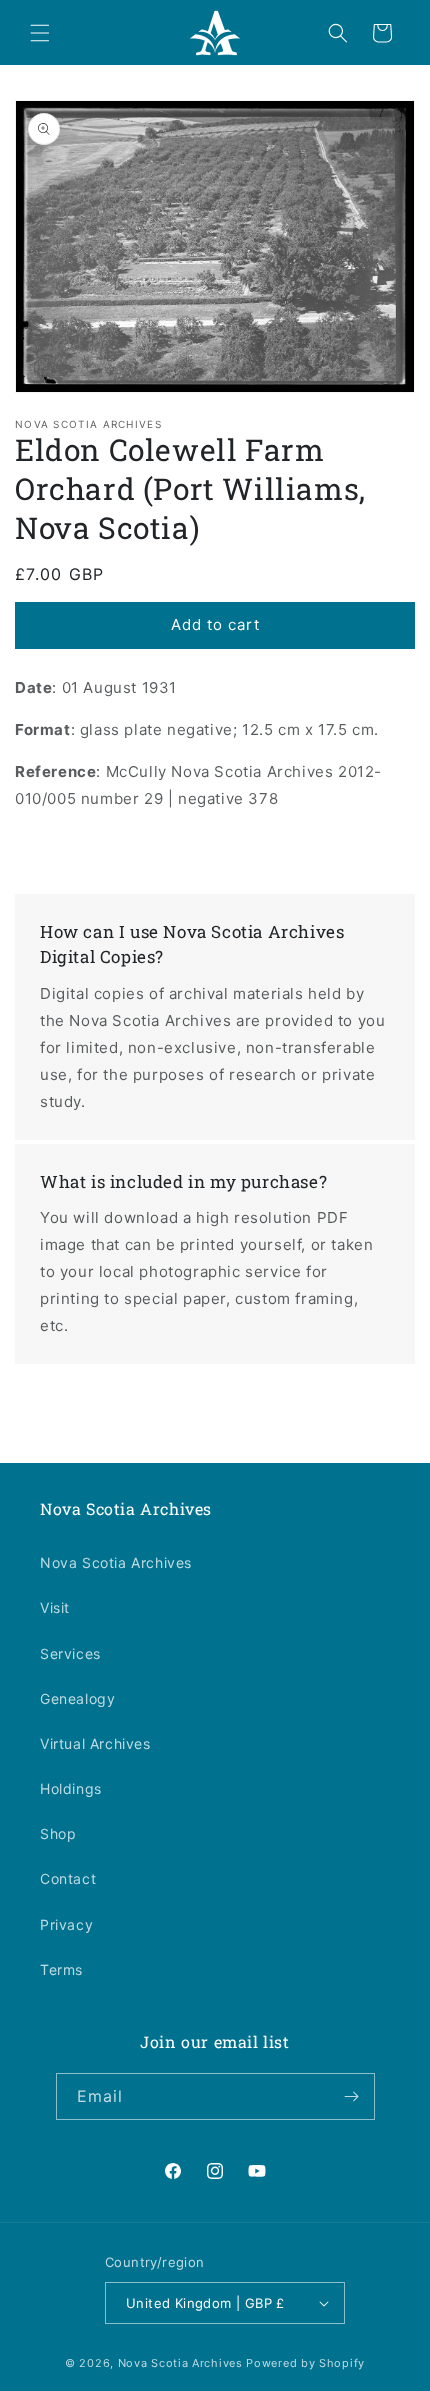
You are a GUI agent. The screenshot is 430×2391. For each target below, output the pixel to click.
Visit (55, 1607)
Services (70, 1653)
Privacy (66, 1924)
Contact (68, 1878)
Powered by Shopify (305, 2363)
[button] (40, 33)
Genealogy (77, 1698)
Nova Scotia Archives (116, 1562)
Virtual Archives (95, 1743)
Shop (58, 1833)
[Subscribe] (352, 2096)
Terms (61, 1969)
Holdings (71, 1788)
